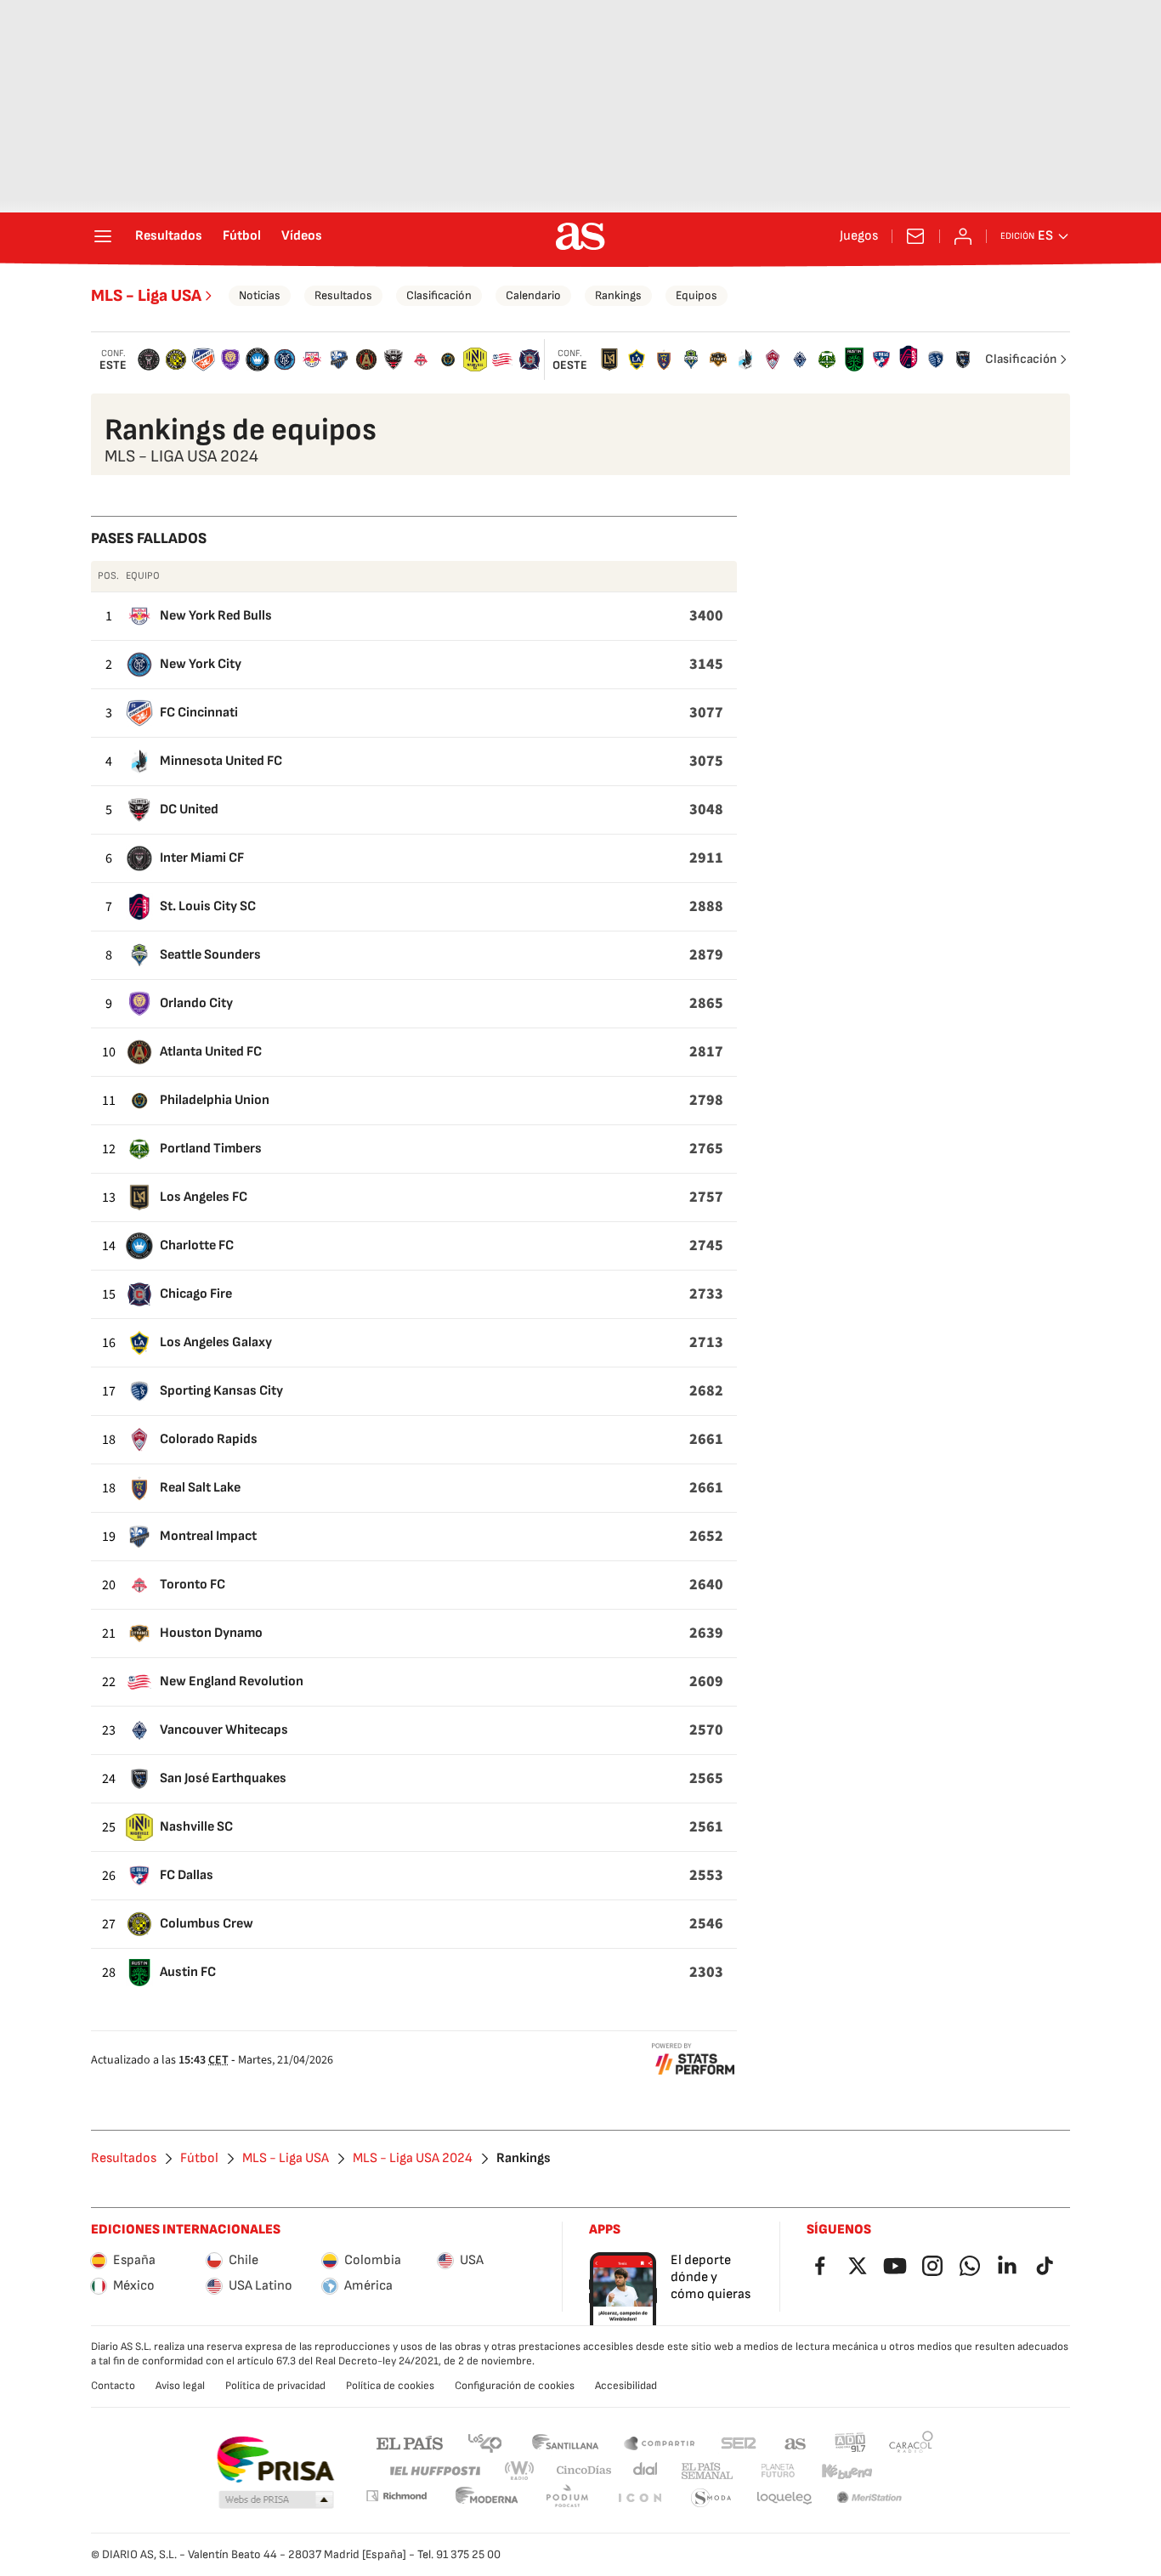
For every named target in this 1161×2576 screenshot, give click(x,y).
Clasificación (439, 295)
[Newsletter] (915, 236)
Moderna (487, 2498)
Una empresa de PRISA (275, 2460)
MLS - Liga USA (146, 296)
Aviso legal (180, 2386)
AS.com (796, 2442)
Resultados (169, 236)
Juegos (859, 236)
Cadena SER (739, 2442)
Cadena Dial (646, 2471)
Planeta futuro (778, 2471)
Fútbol (242, 236)
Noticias (260, 295)
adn (850, 2442)
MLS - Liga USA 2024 (413, 2159)
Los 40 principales (484, 2442)
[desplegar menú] (103, 236)
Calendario (533, 295)
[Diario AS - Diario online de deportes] (580, 236)
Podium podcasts (567, 2498)
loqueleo (784, 2498)
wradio (520, 2471)
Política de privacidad (275, 2386)
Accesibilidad (626, 2386)
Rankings (618, 295)
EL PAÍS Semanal (707, 2471)
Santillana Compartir (660, 2442)
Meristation (869, 2498)
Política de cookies (390, 2386)
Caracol (911, 2442)
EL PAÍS (410, 2442)
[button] (276, 2500)
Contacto (113, 2386)
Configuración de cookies (515, 2386)
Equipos (697, 295)
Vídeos (302, 236)
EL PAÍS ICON (639, 2498)
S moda (711, 2498)
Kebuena (847, 2471)
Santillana (565, 2442)
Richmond (396, 2496)
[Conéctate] (963, 236)
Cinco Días (584, 2471)
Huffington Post (434, 2471)
